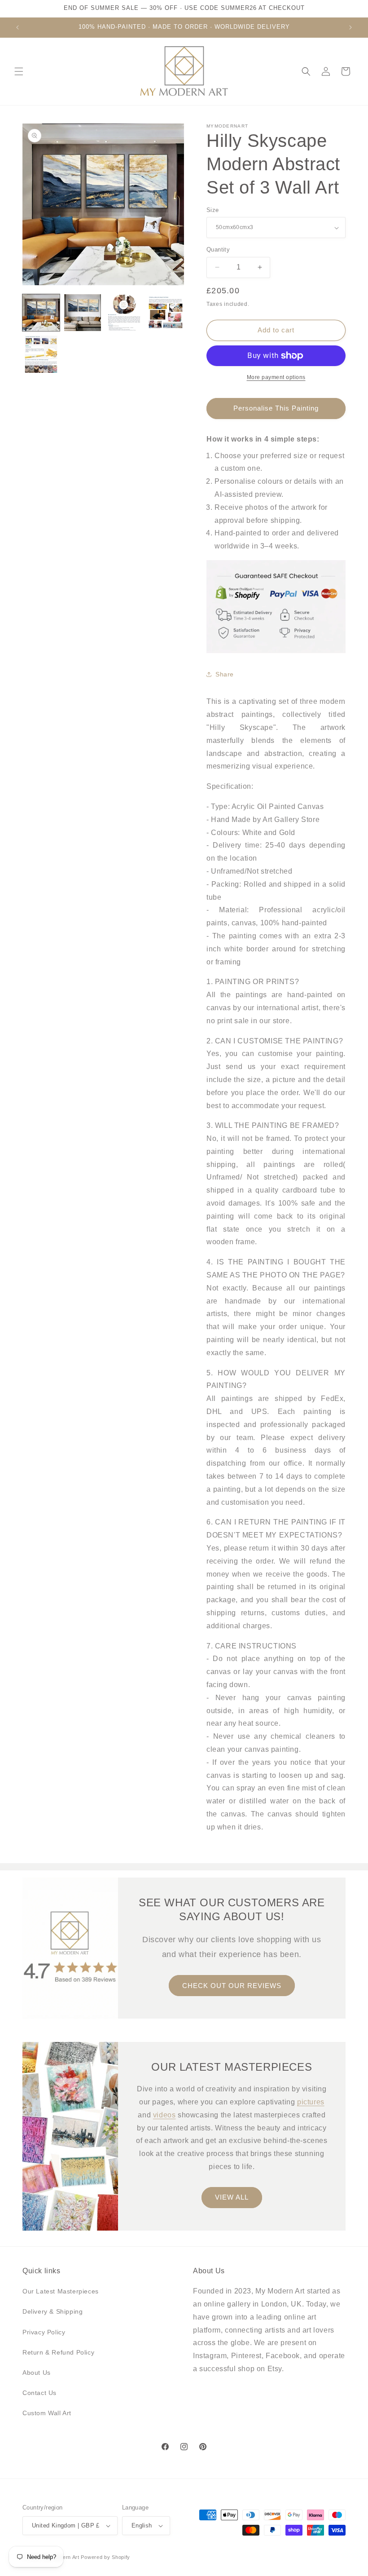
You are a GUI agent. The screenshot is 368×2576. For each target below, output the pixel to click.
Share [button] (225, 674)
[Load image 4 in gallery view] (166, 313)
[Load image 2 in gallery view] (83, 313)
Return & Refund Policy (58, 2352)
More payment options (276, 377)
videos (164, 2114)
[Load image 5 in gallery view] (41, 354)
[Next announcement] (350, 27)
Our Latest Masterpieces (61, 2291)
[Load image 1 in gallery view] (41, 313)
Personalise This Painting (276, 408)
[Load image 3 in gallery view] (124, 313)
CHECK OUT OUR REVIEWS (232, 1985)
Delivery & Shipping (53, 2311)
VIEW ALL (232, 2197)
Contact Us (39, 2393)
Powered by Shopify (105, 2557)
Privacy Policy (44, 2332)
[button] (19, 71)
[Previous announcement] (18, 27)
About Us (37, 2373)
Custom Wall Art (47, 2413)
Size (213, 210)
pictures (311, 2102)
